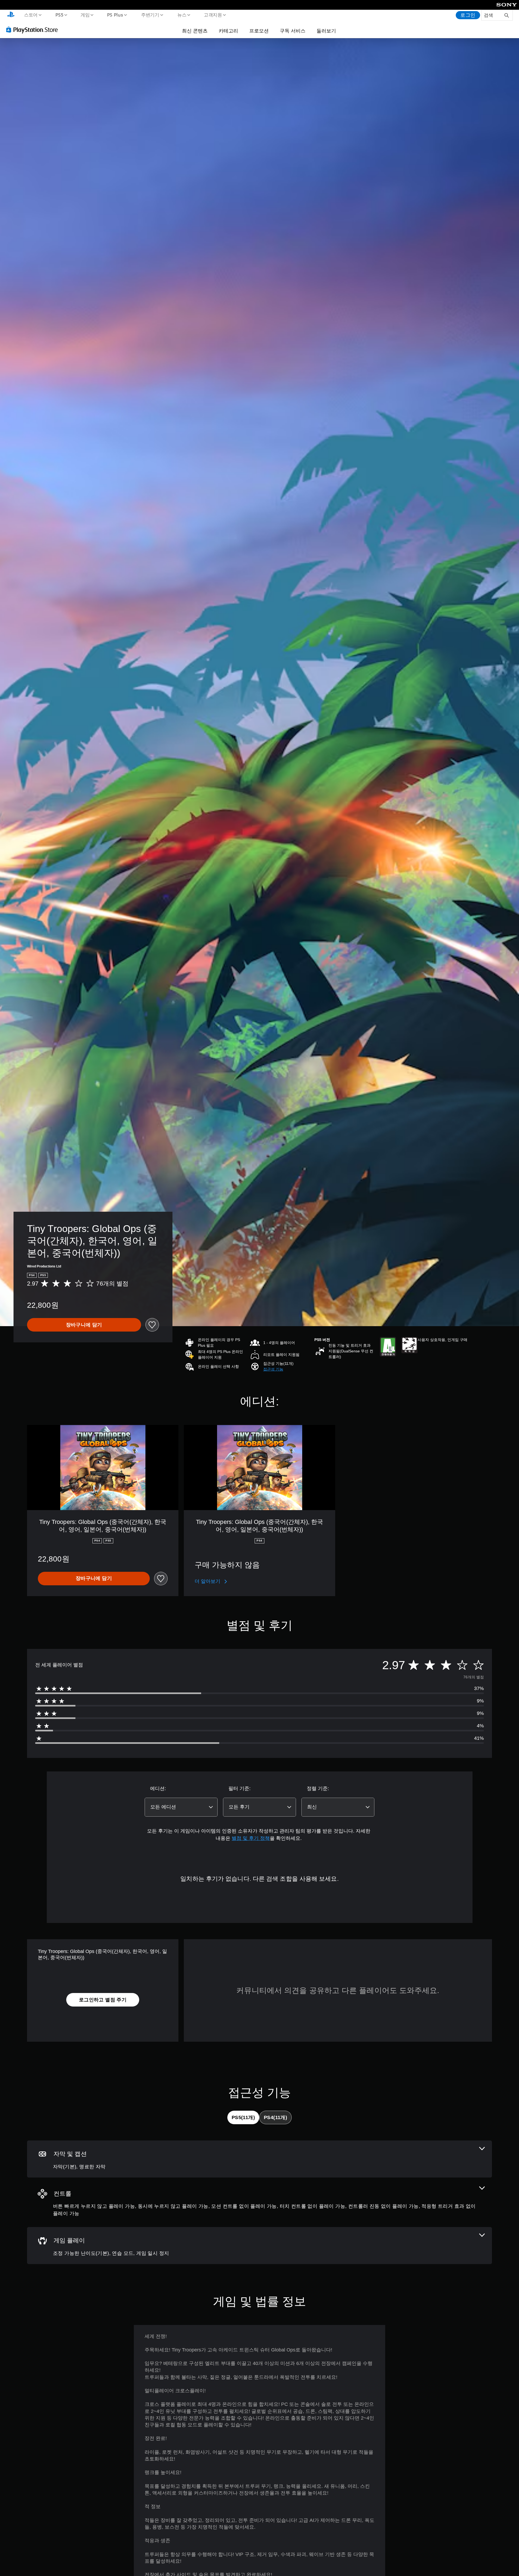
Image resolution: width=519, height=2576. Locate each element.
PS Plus (115, 15)
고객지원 (213, 15)
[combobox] (181, 1807)
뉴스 (182, 15)
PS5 (59, 15)
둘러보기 (326, 31)
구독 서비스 (293, 31)
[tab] (243, 2117)
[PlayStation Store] (34, 29)
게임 (85, 15)
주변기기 (150, 15)
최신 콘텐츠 (195, 31)
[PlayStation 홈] (11, 15)
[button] (273, 1369)
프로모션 (259, 31)
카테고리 (228, 31)
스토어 (31, 15)
